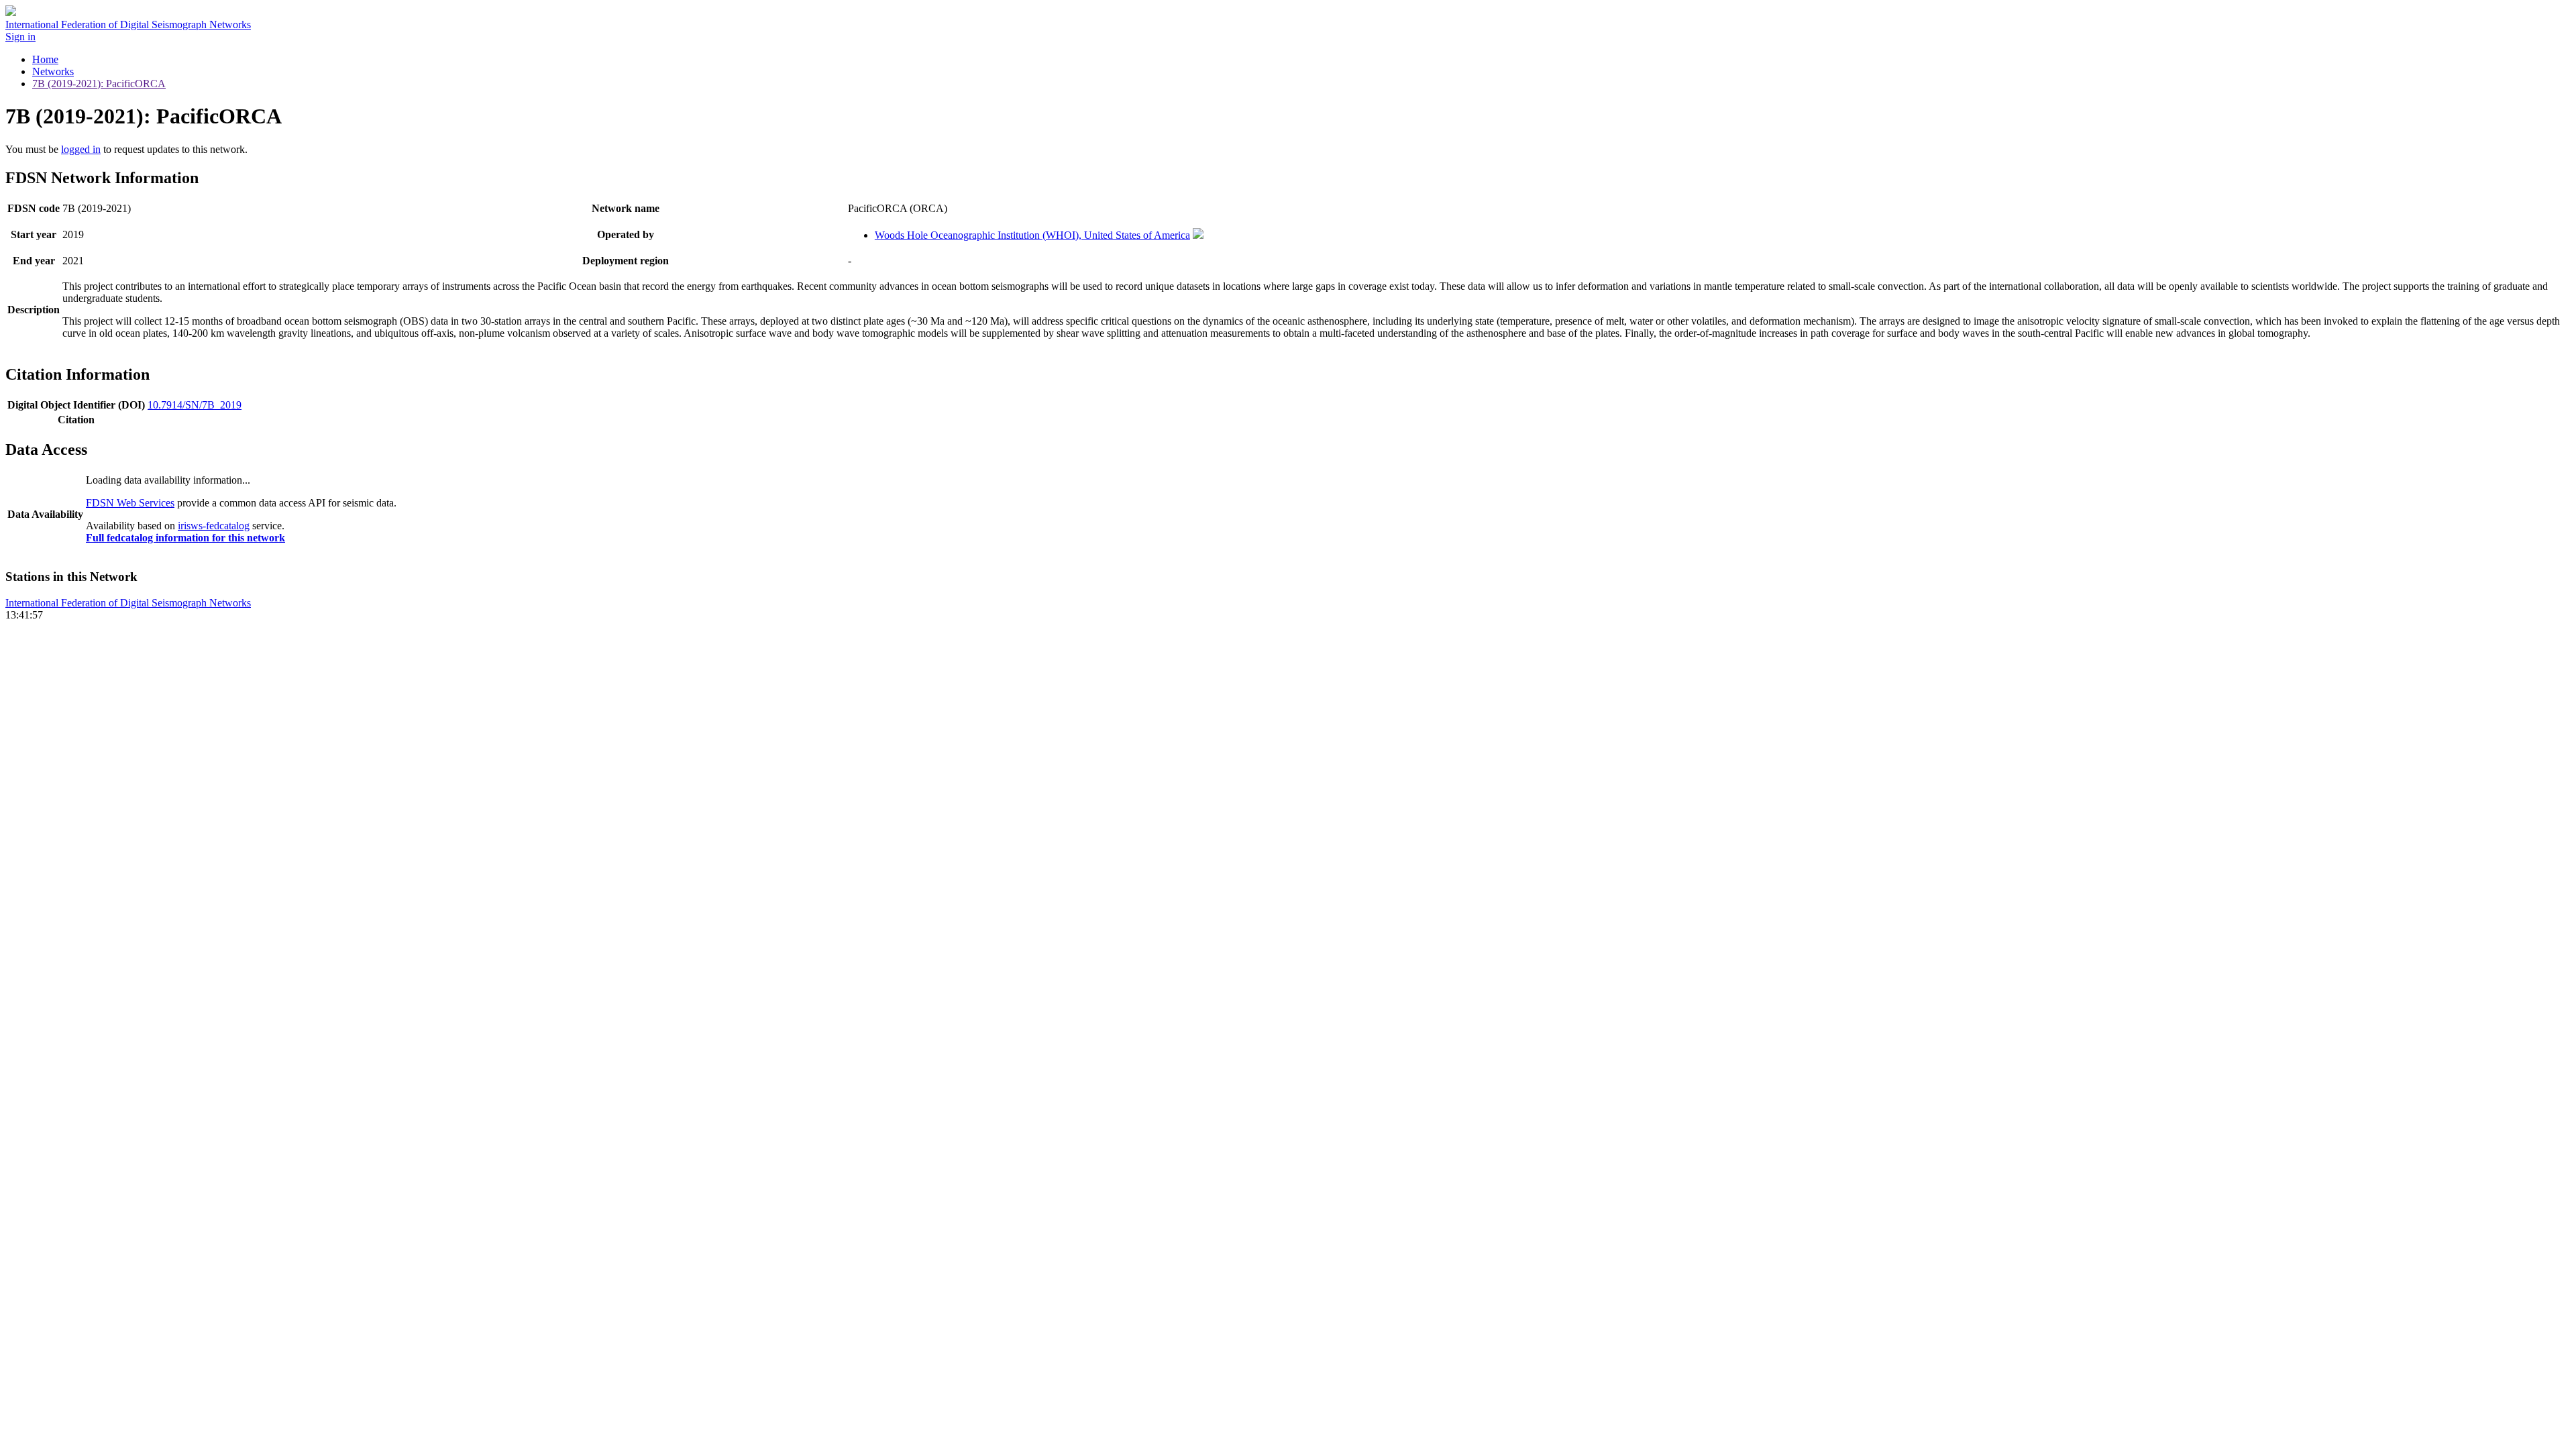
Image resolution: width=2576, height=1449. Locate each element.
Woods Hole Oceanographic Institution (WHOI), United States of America (1032, 235)
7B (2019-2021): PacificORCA (99, 84)
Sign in (20, 37)
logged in (81, 149)
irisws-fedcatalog (214, 526)
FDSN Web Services (130, 503)
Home (45, 59)
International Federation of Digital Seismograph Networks (128, 603)
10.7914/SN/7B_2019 (195, 405)
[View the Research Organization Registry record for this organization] (1198, 235)
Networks (53, 71)
